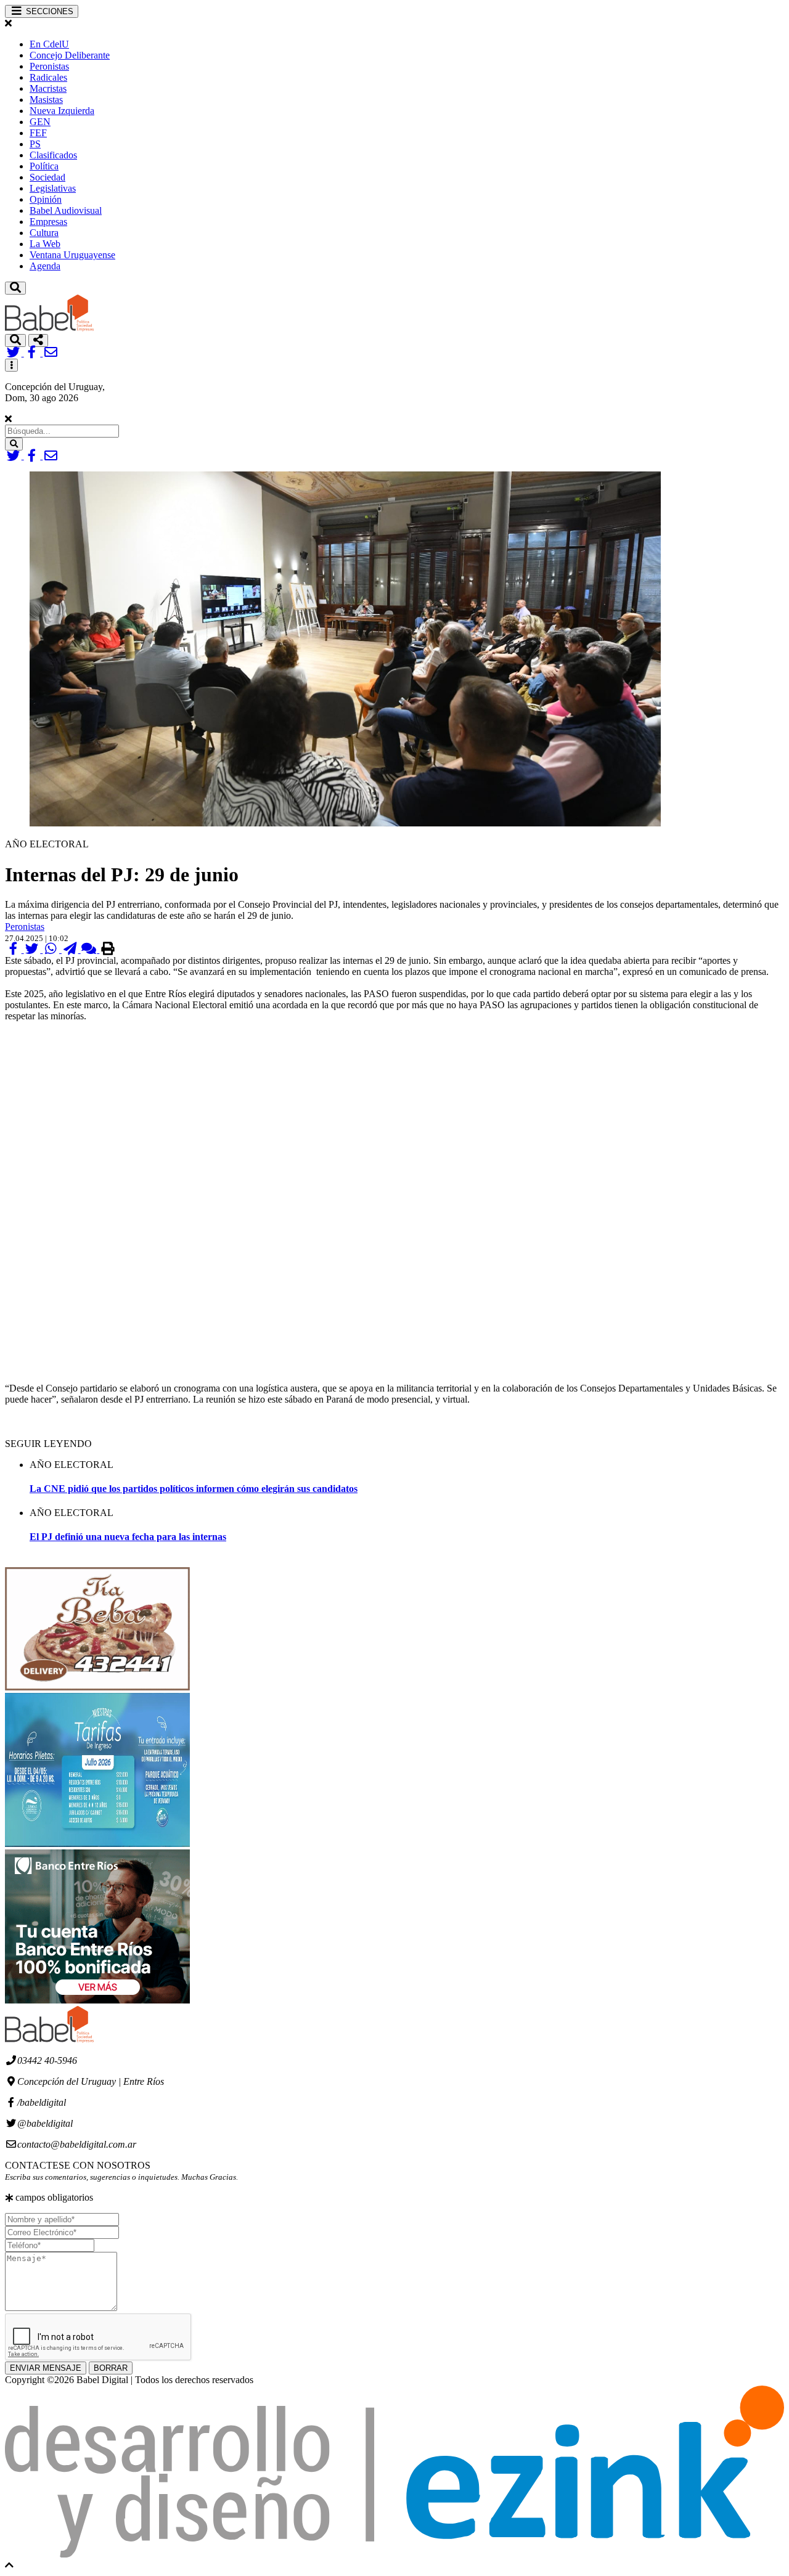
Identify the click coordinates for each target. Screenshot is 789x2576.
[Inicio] (49, 328)
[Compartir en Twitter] (34, 949)
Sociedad (47, 177)
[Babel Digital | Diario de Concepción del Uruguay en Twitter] (14, 353)
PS (35, 144)
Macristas (48, 88)
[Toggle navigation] (15, 288)
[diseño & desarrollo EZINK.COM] (394, 2554)
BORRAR (111, 2368)
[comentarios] (90, 949)
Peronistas (49, 66)
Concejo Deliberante (70, 55)
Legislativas (53, 188)
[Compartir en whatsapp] (52, 949)
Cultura (44, 233)
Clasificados (53, 155)
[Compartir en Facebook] (14, 949)
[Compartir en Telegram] (71, 949)
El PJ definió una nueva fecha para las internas (128, 1537)
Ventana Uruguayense (72, 255)
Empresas (48, 222)
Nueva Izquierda (62, 111)
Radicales (48, 77)
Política (44, 166)
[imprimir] (108, 949)
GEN (40, 122)
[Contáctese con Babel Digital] (51, 353)
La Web (45, 244)
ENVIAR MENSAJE (46, 2368)
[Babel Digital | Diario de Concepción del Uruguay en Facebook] (34, 353)
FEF (38, 133)
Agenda (45, 266)
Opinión (46, 199)
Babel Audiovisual (66, 210)
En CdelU (49, 44)
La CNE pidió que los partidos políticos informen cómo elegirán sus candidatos (194, 1489)
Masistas (46, 100)
